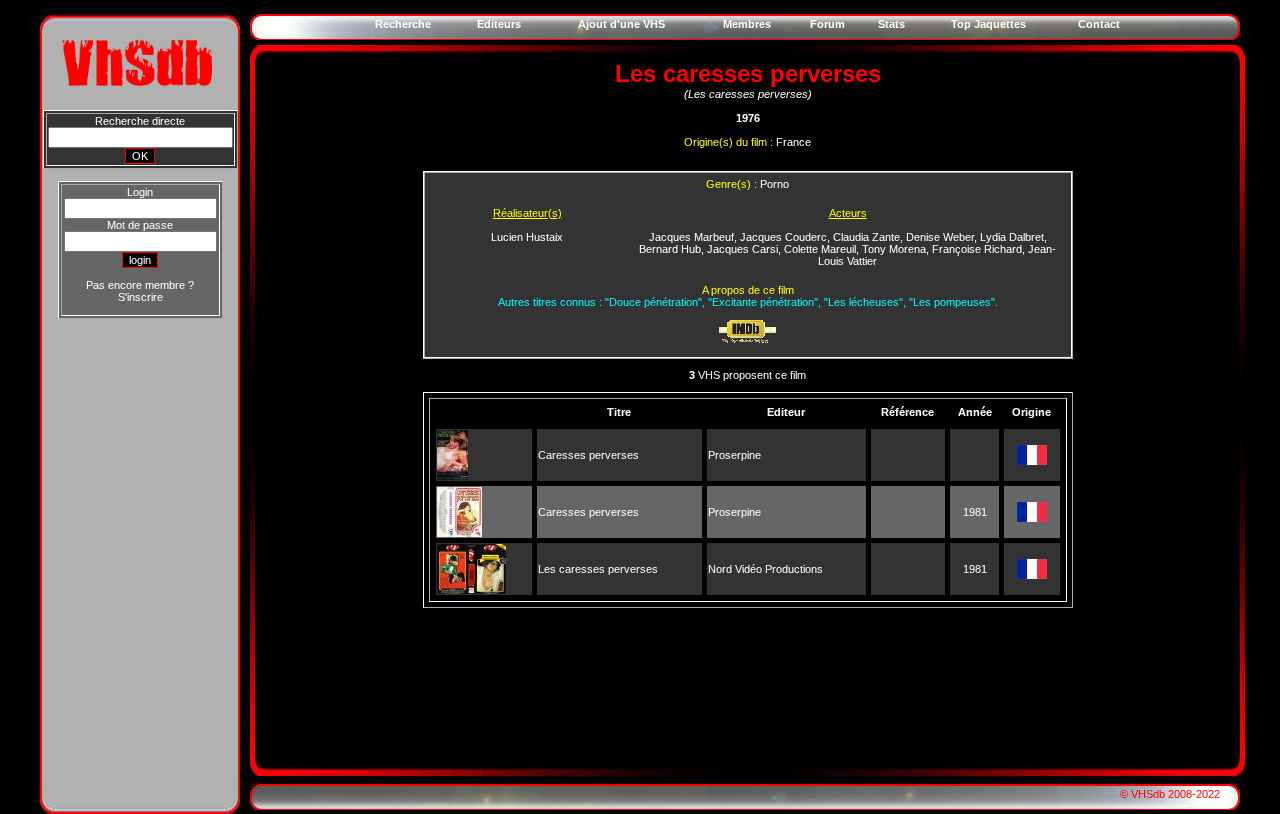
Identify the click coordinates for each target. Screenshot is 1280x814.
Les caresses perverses (598, 569)
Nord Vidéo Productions (765, 569)
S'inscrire (140, 297)
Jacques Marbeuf (691, 237)
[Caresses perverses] (452, 476)
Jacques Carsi (742, 249)
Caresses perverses (588, 455)
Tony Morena (894, 249)
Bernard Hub (670, 249)
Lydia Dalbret (1012, 237)
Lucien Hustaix (527, 237)
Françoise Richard (977, 249)
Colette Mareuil (820, 249)
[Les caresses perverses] (471, 590)
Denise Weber (940, 237)
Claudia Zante (866, 237)
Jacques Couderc (783, 237)
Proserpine (734, 455)
